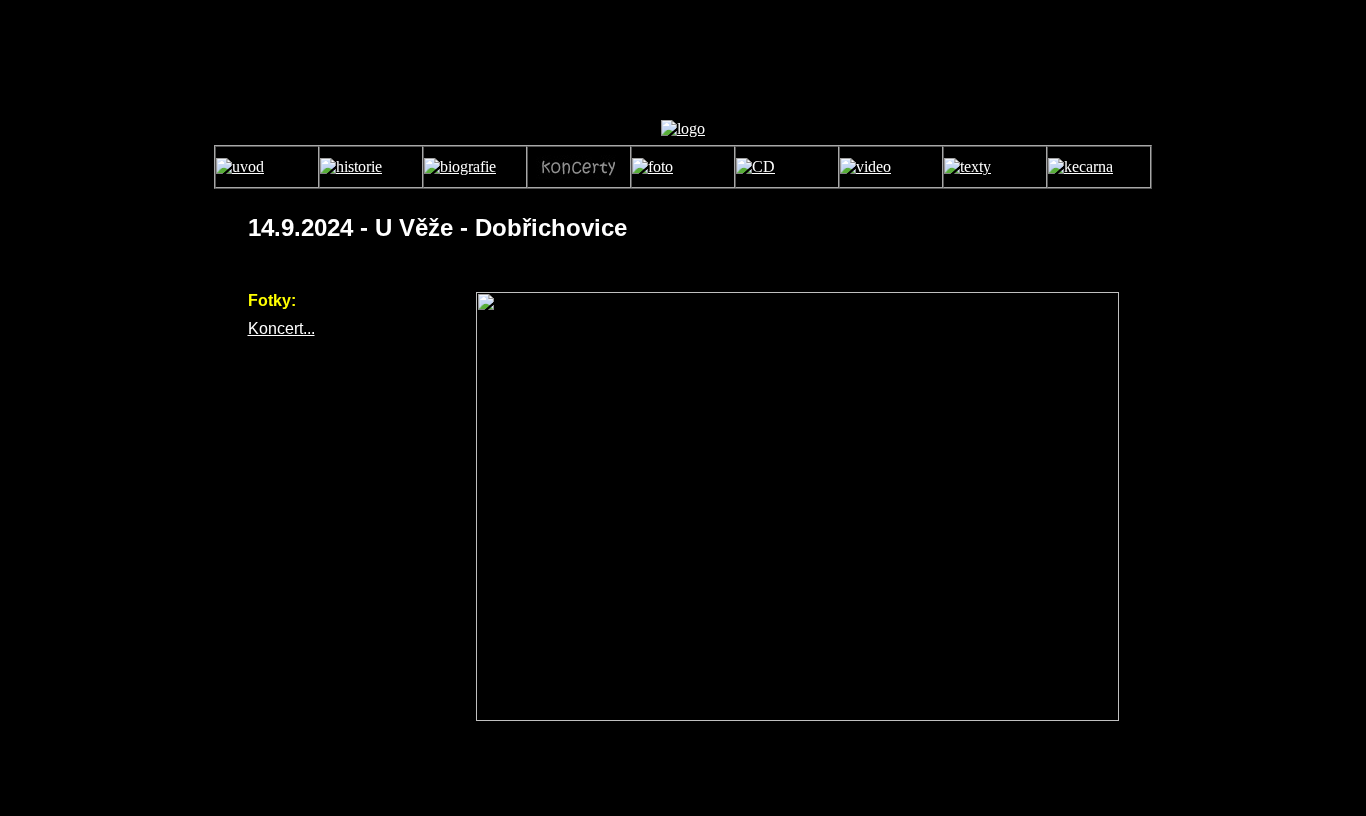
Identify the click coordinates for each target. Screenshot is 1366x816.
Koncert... (281, 328)
